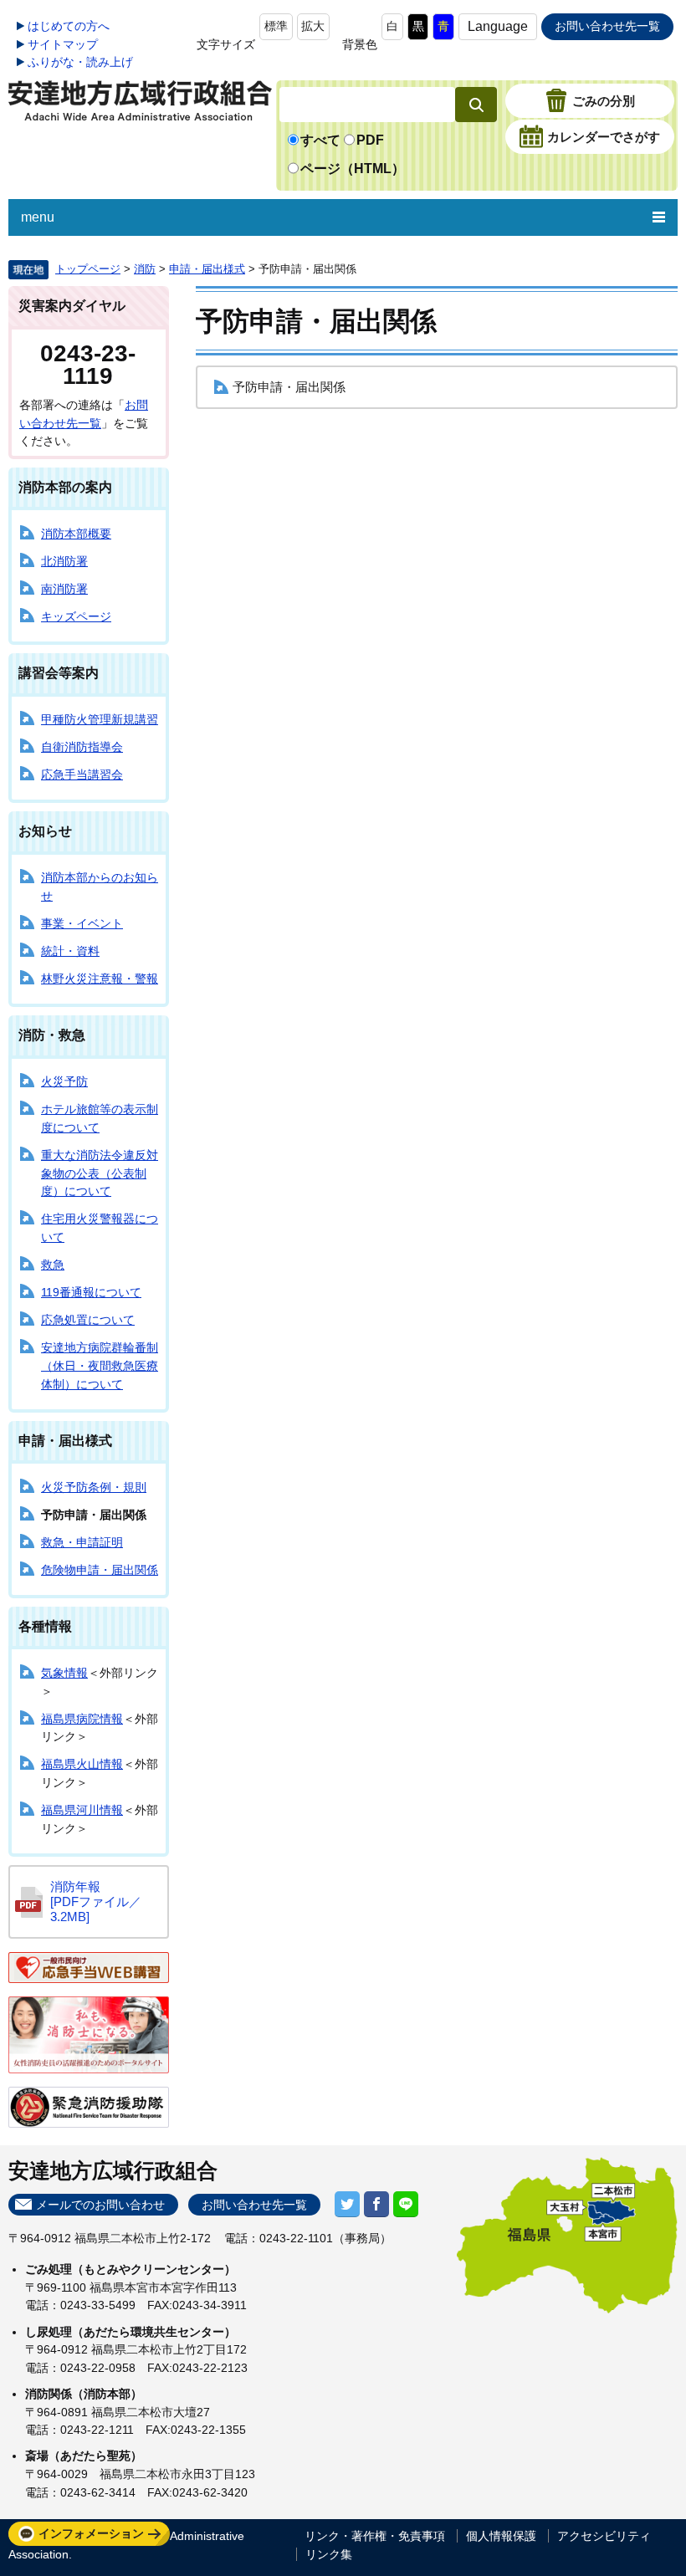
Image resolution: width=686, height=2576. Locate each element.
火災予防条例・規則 (94, 1487)
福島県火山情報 (82, 1764)
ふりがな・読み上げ (80, 62)
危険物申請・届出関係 (100, 1570)
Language (498, 26)
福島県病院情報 (82, 1719)
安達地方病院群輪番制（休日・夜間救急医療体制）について (100, 1365)
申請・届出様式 (207, 269)
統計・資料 (70, 951)
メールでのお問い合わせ (100, 2205)
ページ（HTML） (353, 169)
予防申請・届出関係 (289, 387)
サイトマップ (63, 44)
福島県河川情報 (82, 1810)
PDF (370, 140)
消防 (145, 269)
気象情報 (64, 1673)
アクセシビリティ (604, 2536)
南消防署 (64, 589)
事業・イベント (82, 923)
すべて (320, 140)
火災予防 (64, 1081)
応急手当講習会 (82, 774)
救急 (53, 1265)
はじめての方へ (69, 26)
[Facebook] (376, 2204)
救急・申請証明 (82, 1542)
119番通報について (91, 1292)
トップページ (88, 269)
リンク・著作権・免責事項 (375, 2536)
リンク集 (329, 2554)
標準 (276, 26)
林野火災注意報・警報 (100, 979)
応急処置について (88, 1320)
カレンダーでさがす (604, 137)
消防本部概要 (76, 534)
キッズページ (76, 616)
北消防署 (64, 561)
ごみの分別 (604, 101)
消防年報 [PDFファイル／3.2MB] (96, 1901)
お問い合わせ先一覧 (607, 26)
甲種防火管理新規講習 (100, 719)
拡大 (313, 26)
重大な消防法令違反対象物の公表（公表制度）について (100, 1173)
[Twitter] (347, 2204)
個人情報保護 (501, 2536)
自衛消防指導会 (82, 747)
